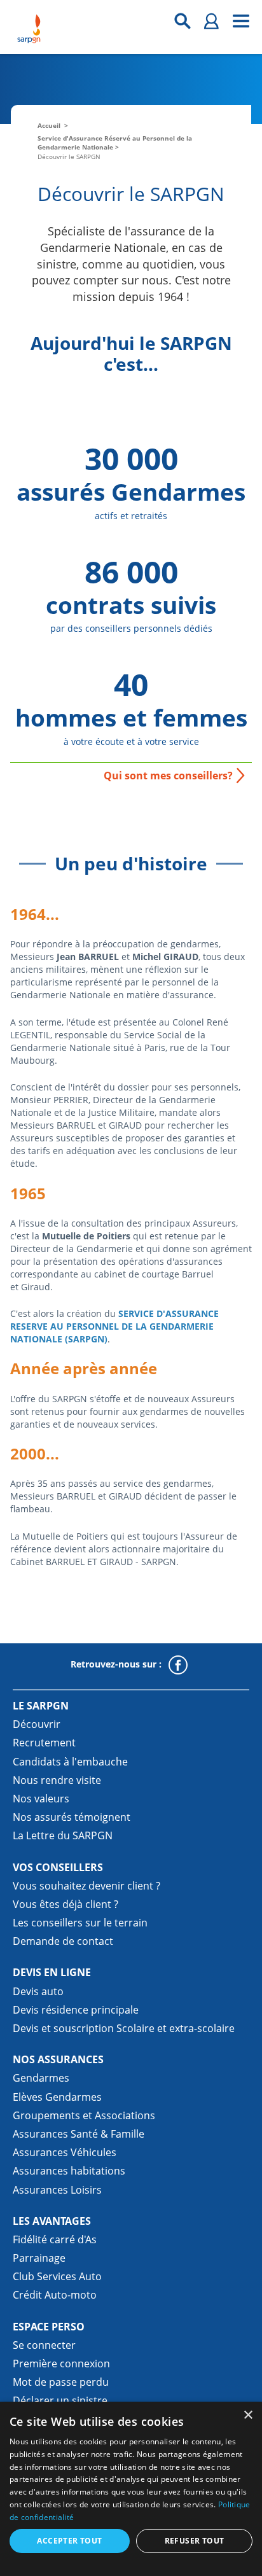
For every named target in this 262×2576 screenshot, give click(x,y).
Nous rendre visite (57, 1780)
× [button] (248, 2415)
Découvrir (37, 1724)
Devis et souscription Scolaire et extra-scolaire (124, 2028)
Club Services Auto (57, 2276)
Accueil (49, 125)
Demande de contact (63, 1941)
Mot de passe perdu (61, 2382)
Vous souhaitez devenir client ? (86, 1886)
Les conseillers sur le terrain (80, 1923)
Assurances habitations (69, 2171)
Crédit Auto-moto (55, 2295)
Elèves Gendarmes (57, 2097)
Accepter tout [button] (69, 2541)
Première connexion (61, 2364)
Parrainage (39, 2258)
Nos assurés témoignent (72, 1817)
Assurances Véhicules (65, 2152)
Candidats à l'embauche (70, 1762)
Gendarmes (41, 2078)
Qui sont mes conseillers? (168, 776)
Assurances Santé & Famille (79, 2134)
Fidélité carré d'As (55, 2239)
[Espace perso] (212, 21)
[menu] (241, 21)
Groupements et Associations (84, 2115)
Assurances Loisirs (57, 2190)
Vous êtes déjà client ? (65, 1904)
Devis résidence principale (76, 2010)
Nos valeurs (41, 1799)
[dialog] (131, 2489)
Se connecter (44, 2345)
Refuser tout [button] (195, 2541)
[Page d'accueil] (29, 29)
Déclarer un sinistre (60, 2400)
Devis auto (38, 1991)
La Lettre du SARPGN (63, 1835)
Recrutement (44, 1743)
